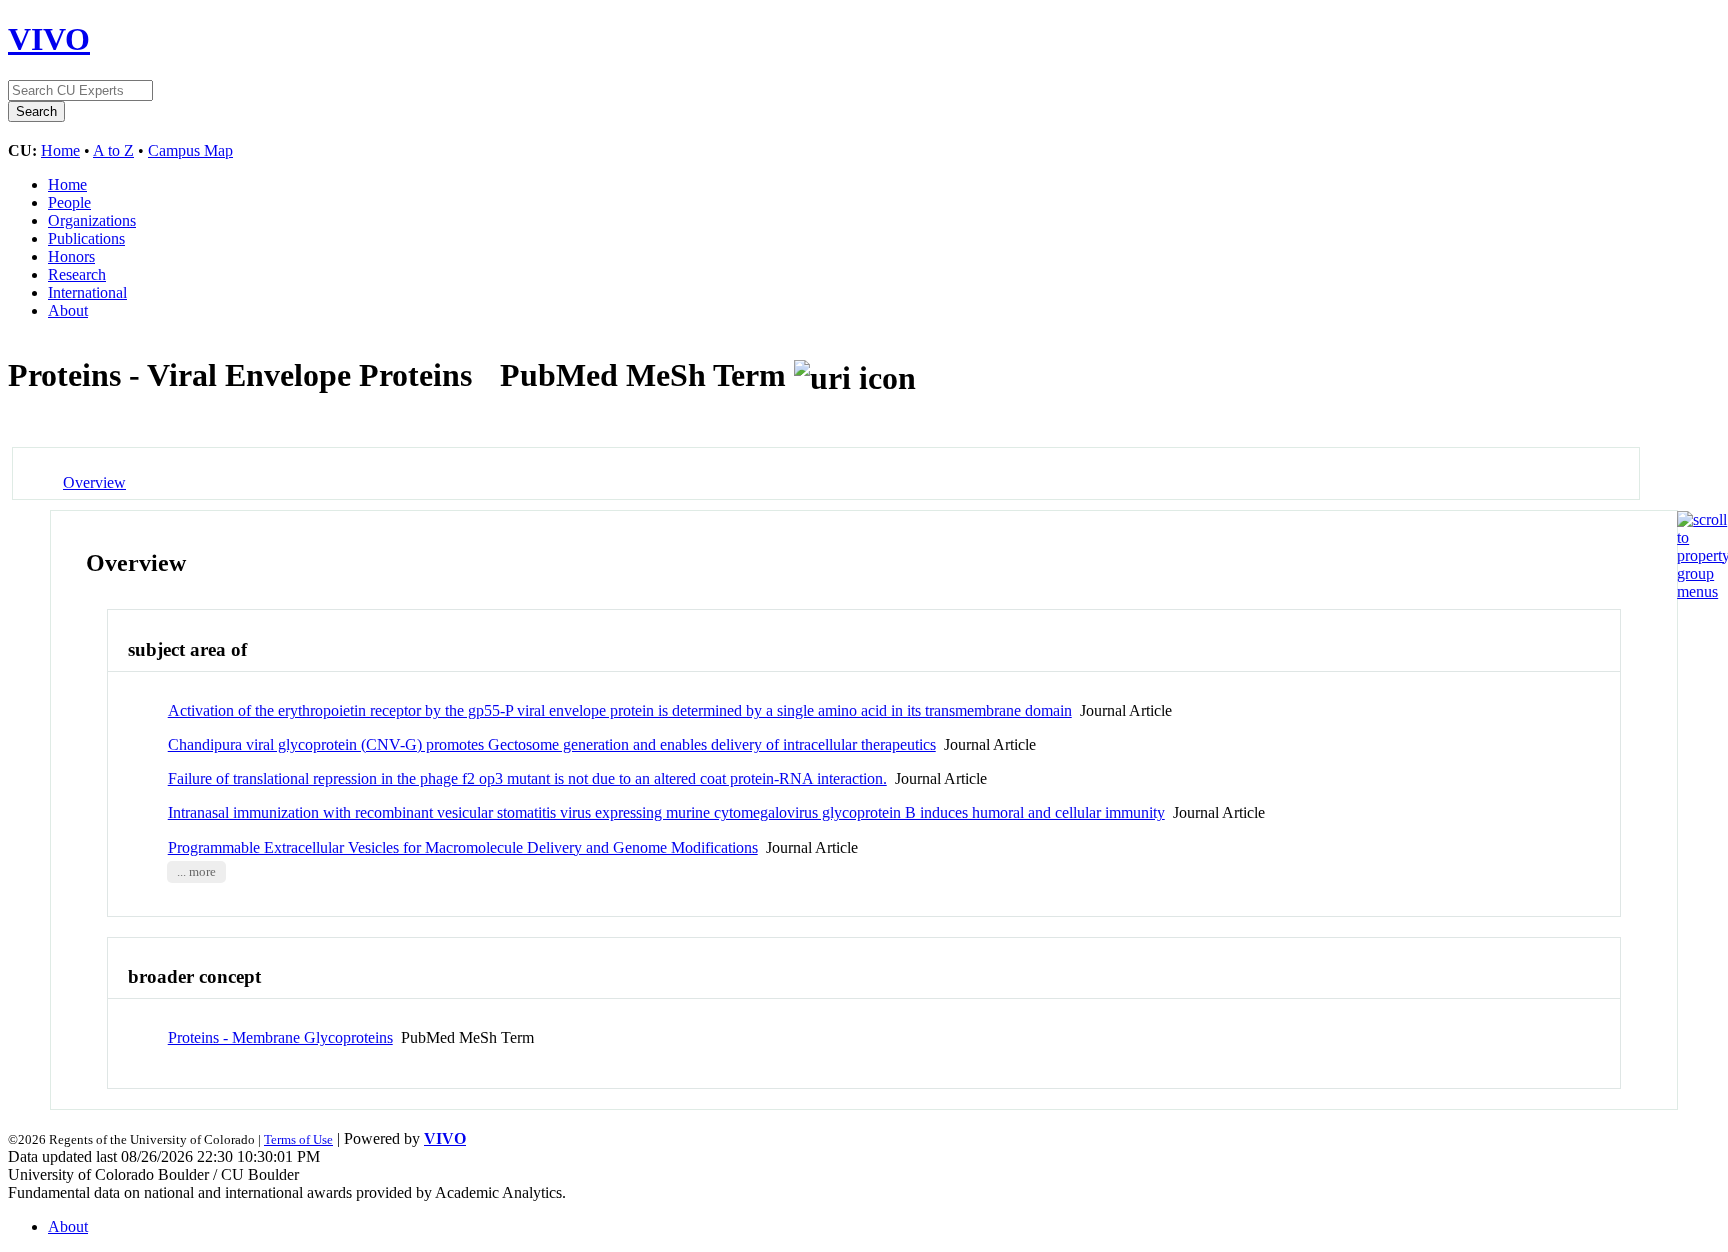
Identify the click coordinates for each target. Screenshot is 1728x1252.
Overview (94, 482)
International (87, 292)
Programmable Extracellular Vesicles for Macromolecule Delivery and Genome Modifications (463, 847)
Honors (71, 256)
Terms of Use (298, 1139)
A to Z (113, 150)
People (69, 202)
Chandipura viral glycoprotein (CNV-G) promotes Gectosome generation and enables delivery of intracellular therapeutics (552, 744)
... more (196, 872)
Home (60, 150)
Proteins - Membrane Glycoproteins (280, 1037)
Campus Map (190, 150)
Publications (86, 238)
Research (77, 274)
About (68, 310)
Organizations (92, 220)
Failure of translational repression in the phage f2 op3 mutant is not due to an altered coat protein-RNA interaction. (527, 778)
